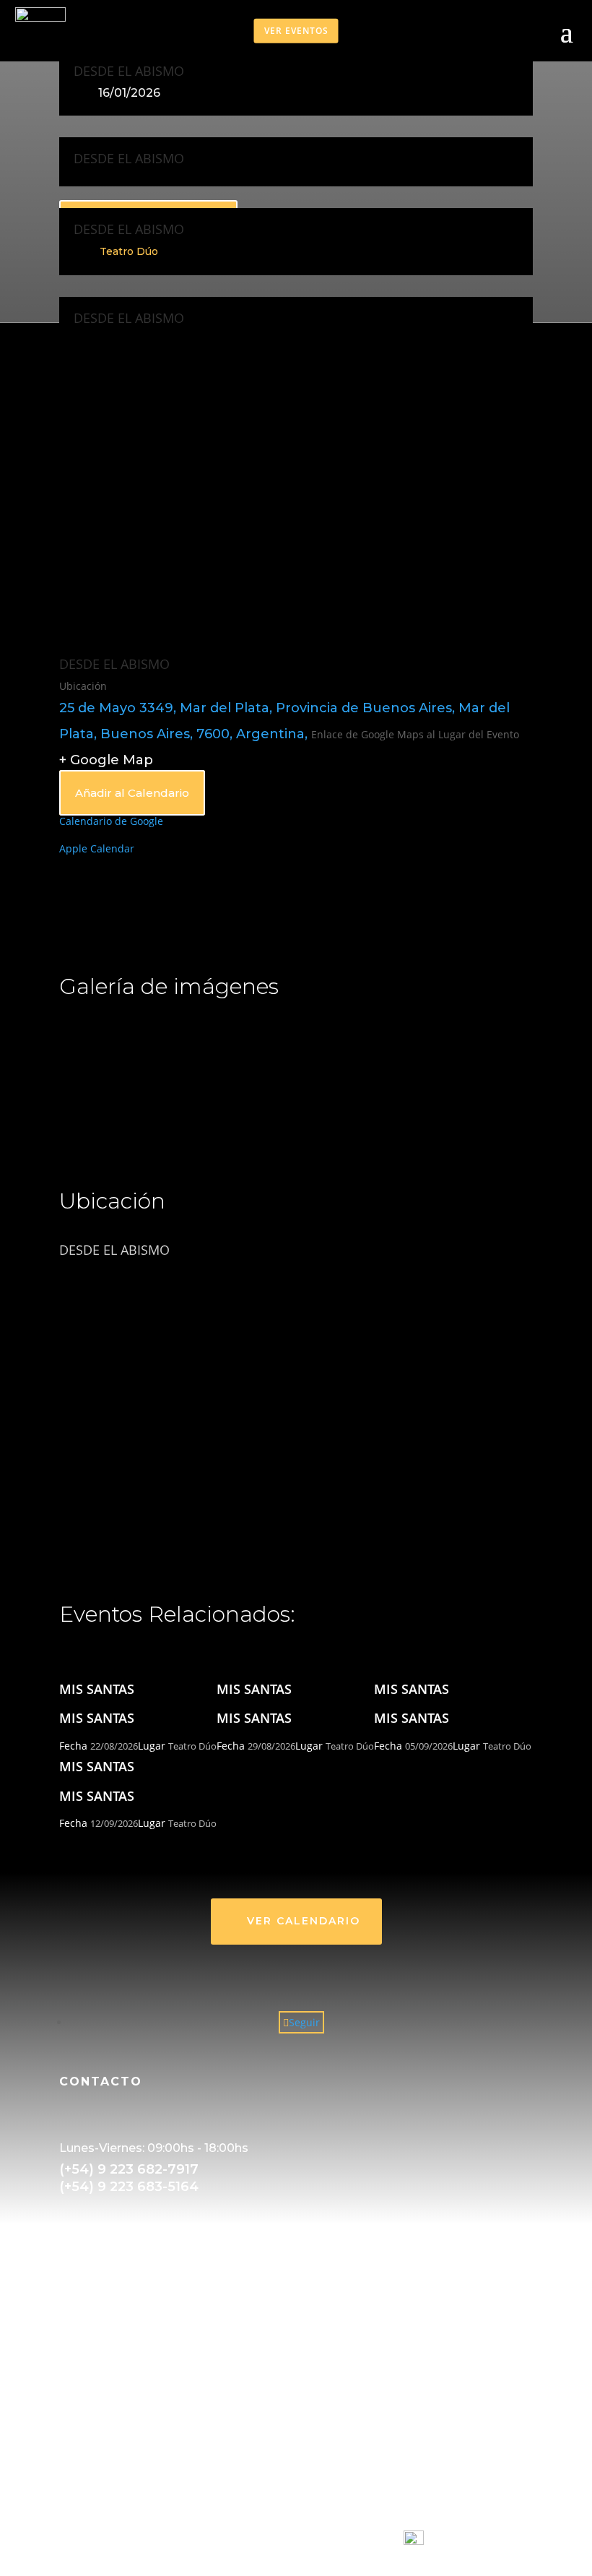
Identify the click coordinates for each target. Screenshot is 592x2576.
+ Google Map (106, 760)
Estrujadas (85, 2368)
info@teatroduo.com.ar (139, 2264)
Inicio (72, 2472)
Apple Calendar (97, 848)
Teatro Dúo (129, 251)
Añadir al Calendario (132, 793)
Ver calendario (304, 1921)
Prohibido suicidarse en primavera (143, 2402)
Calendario (86, 2489)
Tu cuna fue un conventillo (124, 2351)
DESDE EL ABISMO (129, 71)
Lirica (72, 2334)
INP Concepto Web (353, 2541)
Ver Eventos (296, 30)
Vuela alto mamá (100, 2385)
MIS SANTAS (97, 1689)
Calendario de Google (111, 821)
